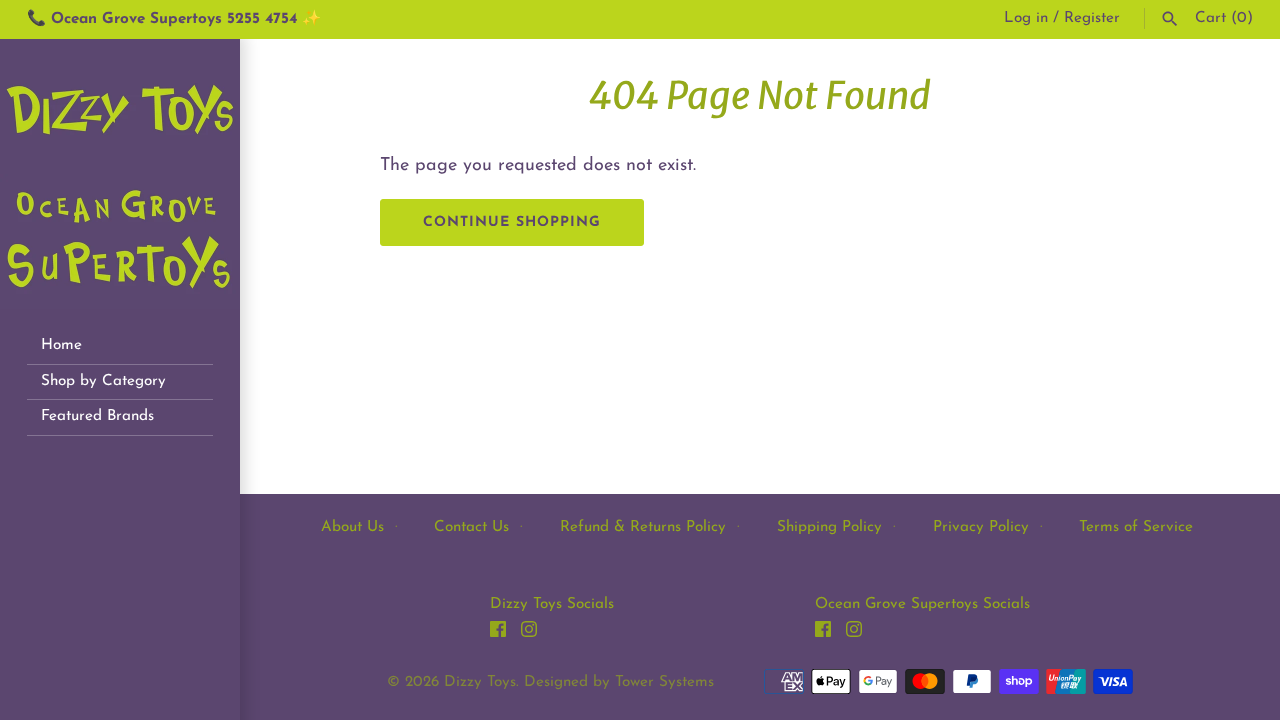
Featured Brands (97, 416)
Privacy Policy (981, 527)
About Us (352, 527)
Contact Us (471, 527)
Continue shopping (512, 222)
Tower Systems (664, 682)
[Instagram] (529, 634)
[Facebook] (498, 634)
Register (1092, 18)
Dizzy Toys (480, 682)
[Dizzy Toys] (120, 174)
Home (61, 345)
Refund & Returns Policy (643, 527)
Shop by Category (103, 381)
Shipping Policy (829, 527)
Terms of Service (1136, 527)
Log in (1026, 18)
